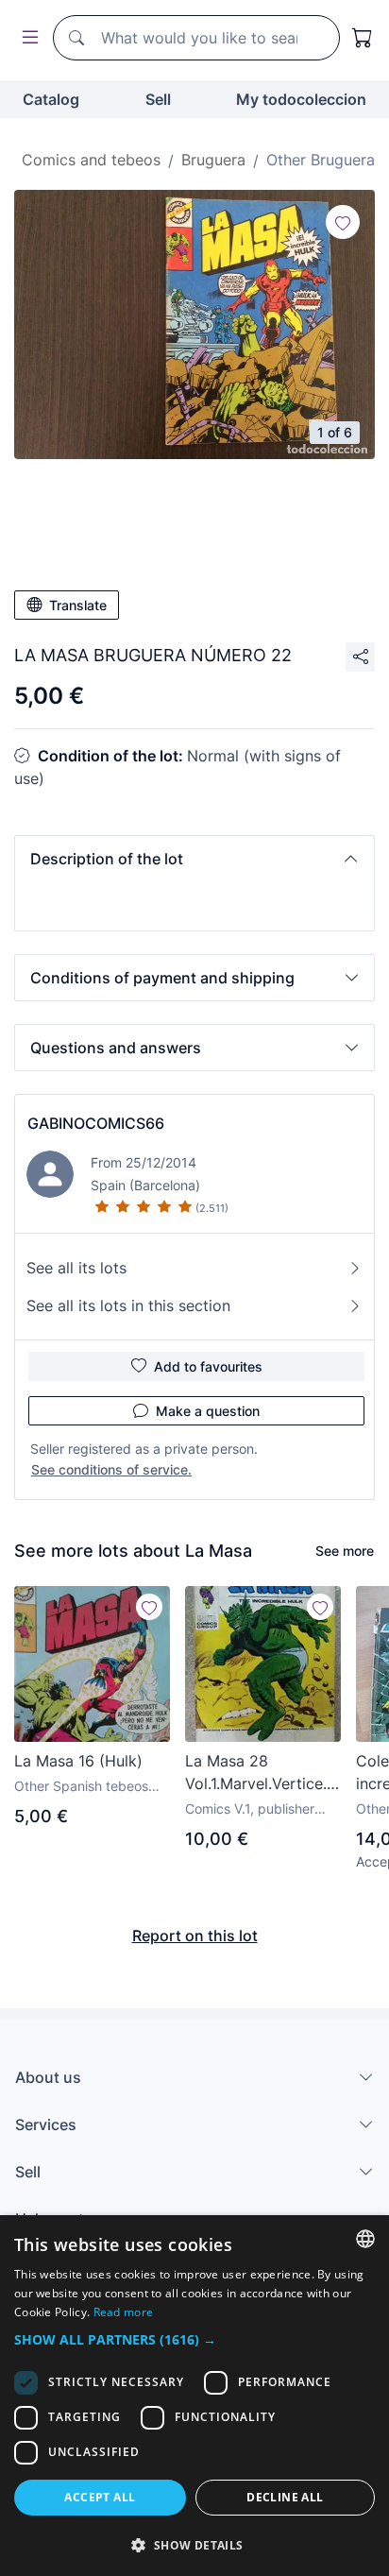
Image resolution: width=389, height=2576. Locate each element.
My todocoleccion (301, 99)
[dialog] (194, 2396)
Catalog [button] (51, 99)
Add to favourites (208, 1366)
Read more (124, 2312)
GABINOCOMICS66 (96, 1123)
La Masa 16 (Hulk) (78, 1761)
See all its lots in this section (128, 1305)
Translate (78, 605)
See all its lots (76, 1268)
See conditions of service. (111, 1469)
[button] (194, 859)
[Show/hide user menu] (26, 38)
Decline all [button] (285, 2497)
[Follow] (343, 222)
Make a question (208, 1411)
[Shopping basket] (363, 38)
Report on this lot (195, 1936)
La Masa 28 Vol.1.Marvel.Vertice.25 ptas (263, 1773)
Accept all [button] (100, 2497)
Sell (158, 99)
